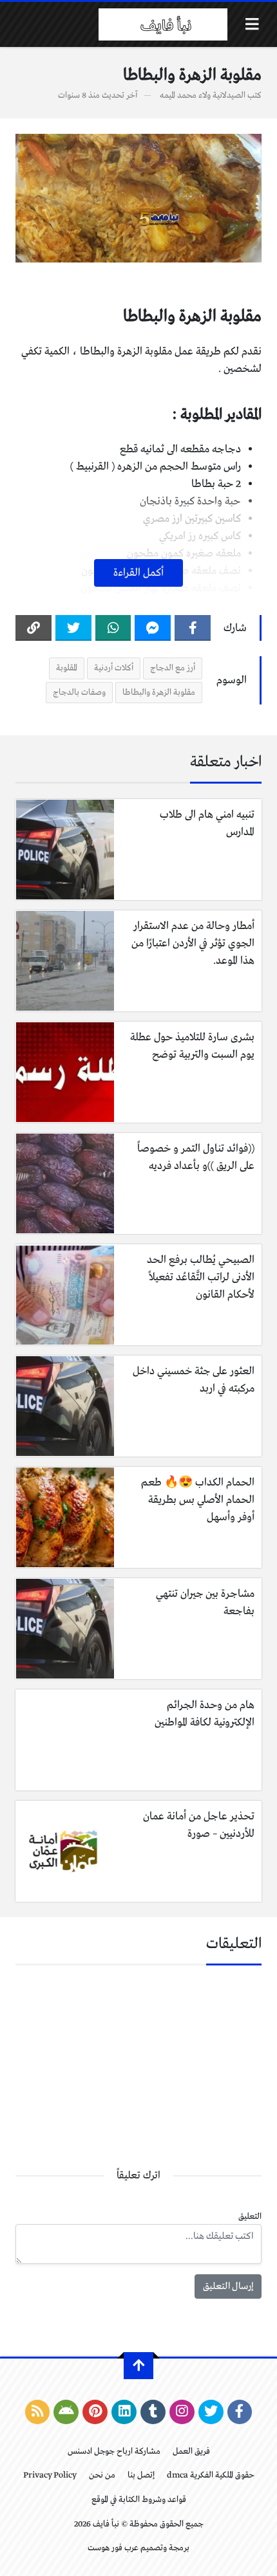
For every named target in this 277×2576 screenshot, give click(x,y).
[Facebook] (193, 628)
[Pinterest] (95, 2412)
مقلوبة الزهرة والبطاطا (159, 693)
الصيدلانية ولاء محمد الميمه (203, 96)
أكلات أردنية (114, 668)
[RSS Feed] (38, 2412)
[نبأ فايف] (163, 24)
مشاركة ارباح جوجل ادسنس (114, 2452)
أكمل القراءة (138, 573)
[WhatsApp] (113, 628)
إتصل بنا (141, 2475)
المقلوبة (67, 668)
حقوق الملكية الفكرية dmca (211, 2475)
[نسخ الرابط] (33, 628)
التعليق (250, 2217)
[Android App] (66, 2412)
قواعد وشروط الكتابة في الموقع (139, 2500)
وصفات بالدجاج (79, 693)
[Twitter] (73, 628)
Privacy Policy (50, 2475)
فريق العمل (191, 2452)
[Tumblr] (153, 2412)
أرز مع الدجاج (173, 668)
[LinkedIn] (124, 2412)
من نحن (102, 2475)
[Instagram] (182, 2412)
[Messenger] (153, 628)
